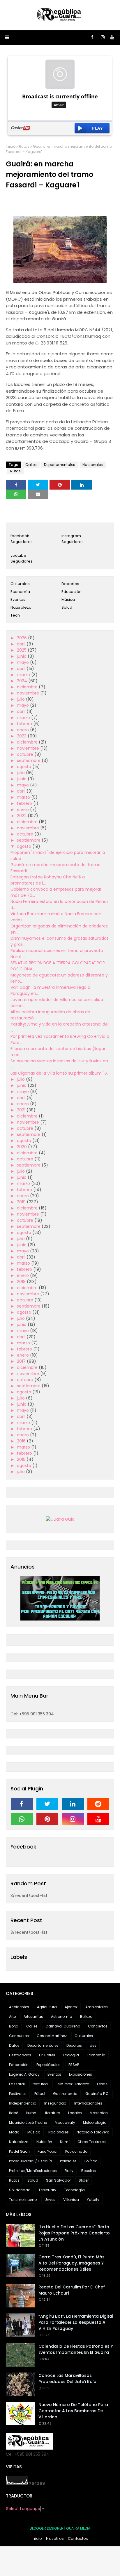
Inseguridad (55, 2103)
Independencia (23, 2103)
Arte (12, 2017)
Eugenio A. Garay (24, 2074)
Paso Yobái (47, 2151)
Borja (14, 2026)
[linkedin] (73, 1804)
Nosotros (55, 2538)
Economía (20, 592)
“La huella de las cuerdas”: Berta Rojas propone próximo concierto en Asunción (74, 2233)
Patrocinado (76, 2151)
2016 (22, 1441)
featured (40, 2084)
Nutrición (44, 2142)
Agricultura (47, 2007)
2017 (22, 1361)
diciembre (28, 687)
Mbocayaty (65, 2122)
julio (21, 699)
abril (22, 644)
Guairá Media (78, 2528)
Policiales (68, 2161)
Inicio (11, 146)
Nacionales (93, 465)
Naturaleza (21, 607)
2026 (22, 638)
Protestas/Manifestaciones (33, 2171)
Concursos (19, 2036)
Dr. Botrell (47, 2055)
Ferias (102, 2084)
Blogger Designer (47, 2528)
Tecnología (74, 2190)
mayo (23, 662)
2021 (22, 1110)
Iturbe (31, 2113)
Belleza (86, 2017)
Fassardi (17, 2084)
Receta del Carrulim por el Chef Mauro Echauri (72, 2290)
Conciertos (98, 2026)
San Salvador (58, 2180)
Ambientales (97, 2007)
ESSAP (74, 2065)
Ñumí (65, 2142)
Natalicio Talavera (93, 2132)
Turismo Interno (23, 2200)
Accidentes (19, 2007)
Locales (75, 2113)
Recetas (89, 2171)
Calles (31, 465)
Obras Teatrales (92, 2142)
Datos (14, 2045)
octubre (26, 754)
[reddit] (98, 1804)
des (93, 2045)
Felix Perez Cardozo (72, 2084)
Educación (72, 592)
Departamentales (60, 465)
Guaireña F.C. (97, 2094)
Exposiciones (81, 2074)
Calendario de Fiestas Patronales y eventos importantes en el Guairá (76, 2349)
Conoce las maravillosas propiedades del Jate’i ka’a (67, 2379)
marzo (24, 675)
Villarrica (71, 2200)
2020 (22, 1147)
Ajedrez (71, 2007)
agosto (25, 767)
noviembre (29, 693)
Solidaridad (20, 2190)
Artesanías (33, 2017)
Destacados (20, 2055)
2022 (22, 816)
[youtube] (112, 37)
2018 (22, 1282)
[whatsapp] (22, 1819)
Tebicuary (47, 2190)
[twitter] (47, 1804)
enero (23, 730)
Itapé (14, 2113)
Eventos (18, 599)
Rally (69, 2171)
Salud (67, 607)
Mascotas (99, 2113)
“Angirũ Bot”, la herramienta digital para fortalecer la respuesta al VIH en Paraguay (76, 2322)
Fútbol (40, 2094)
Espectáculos (48, 2065)
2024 (23, 681)
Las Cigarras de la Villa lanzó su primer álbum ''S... (60, 1073)
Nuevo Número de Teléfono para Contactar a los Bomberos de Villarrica (73, 2411)
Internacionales (88, 2103)
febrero (25, 724)
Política (91, 2161)
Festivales (18, 2094)
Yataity (93, 2200)
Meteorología (95, 2122)
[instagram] (103, 37)
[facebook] (92, 37)
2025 (22, 650)
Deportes (70, 584)
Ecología (71, 2055)
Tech (15, 615)
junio (22, 656)
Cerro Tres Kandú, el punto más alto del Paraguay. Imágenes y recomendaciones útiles (72, 2263)
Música (68, 599)
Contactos (78, 2538)
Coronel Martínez (52, 2036)
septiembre (29, 760)
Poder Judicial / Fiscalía (31, 2161)
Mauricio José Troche (28, 2122)
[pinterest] (47, 1819)
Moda (14, 2132)
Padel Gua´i (19, 2151)
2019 (22, 1202)
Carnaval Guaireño (63, 2026)
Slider (84, 2180)
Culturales (20, 584)
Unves (50, 2200)
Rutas (24, 146)
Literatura (52, 2113)
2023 (22, 736)
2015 (22, 1459)
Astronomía (62, 2017)
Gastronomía (65, 2094)
